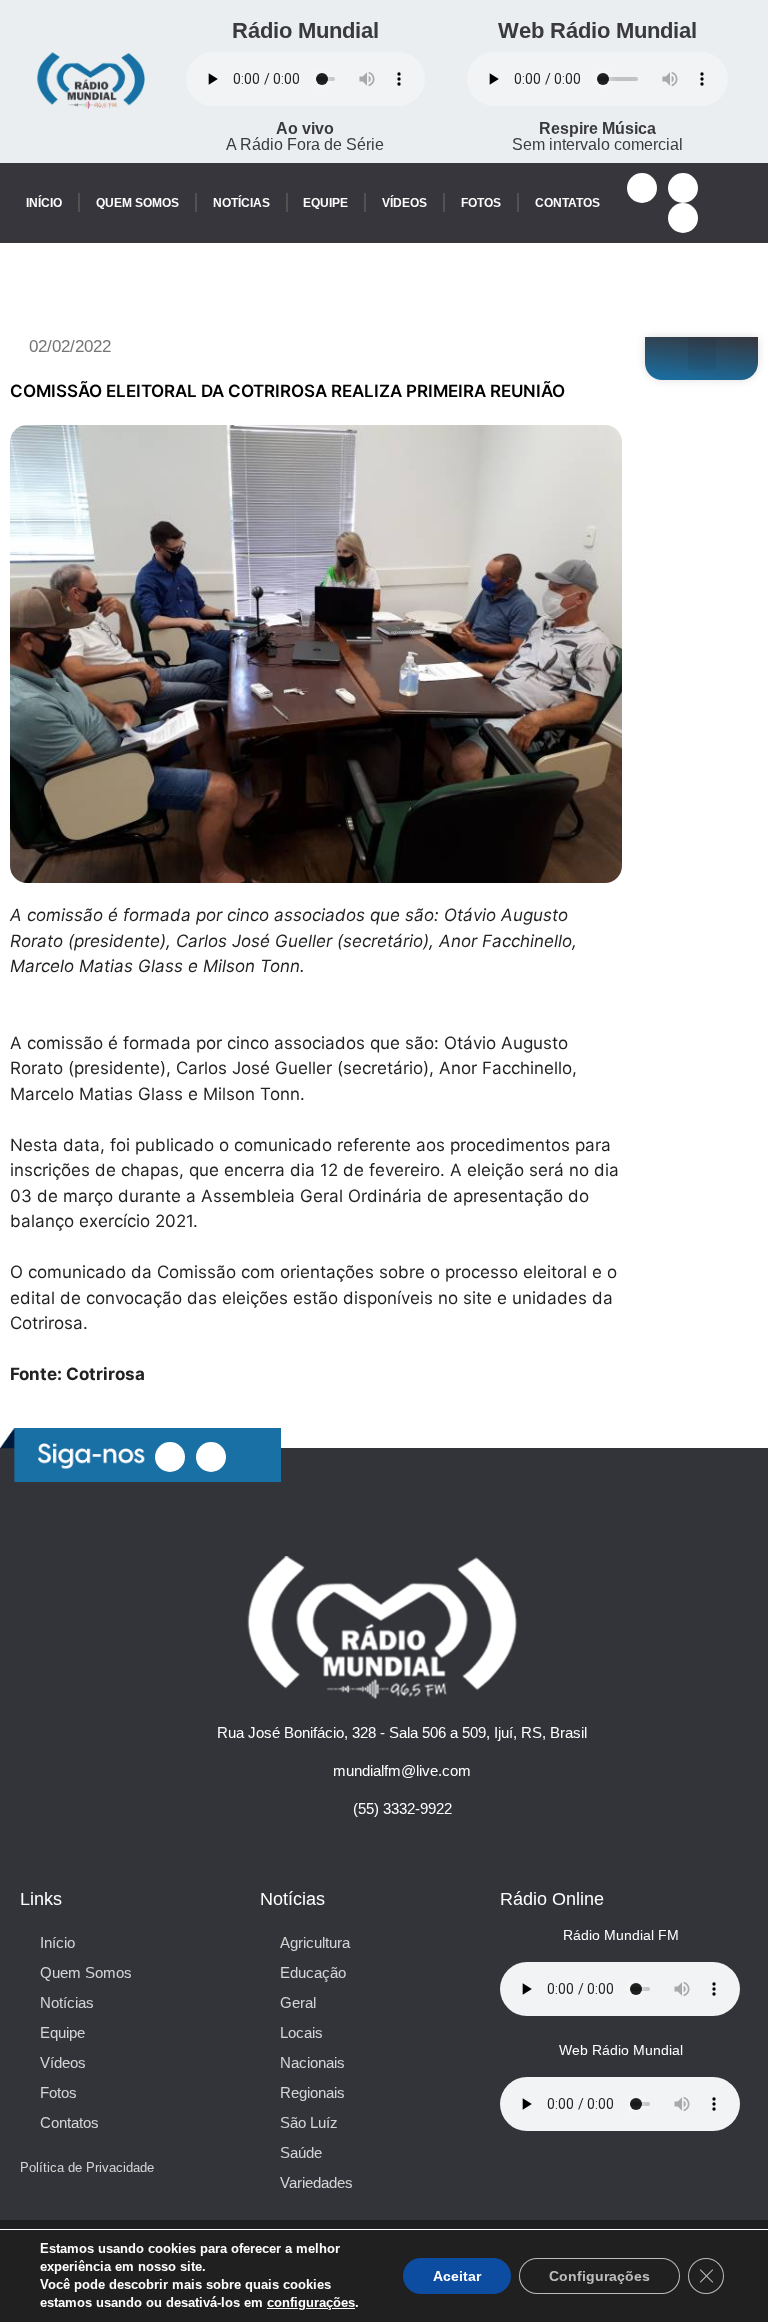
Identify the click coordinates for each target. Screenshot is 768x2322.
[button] (702, 353)
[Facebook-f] (642, 188)
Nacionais (312, 2062)
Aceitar (457, 2276)
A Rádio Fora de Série (305, 136)
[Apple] (683, 218)
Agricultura (315, 1942)
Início (44, 203)
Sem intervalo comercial (597, 136)
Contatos (567, 203)
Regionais (312, 2092)
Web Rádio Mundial (597, 30)
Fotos (481, 203)
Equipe (325, 203)
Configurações (599, 2276)
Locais (301, 2032)
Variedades (316, 2182)
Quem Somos (137, 203)
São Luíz (309, 2122)
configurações (311, 2302)
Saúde (301, 2152)
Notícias (241, 203)
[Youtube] (683, 188)
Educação (313, 1972)
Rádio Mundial (305, 30)
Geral (298, 2002)
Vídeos (404, 203)
